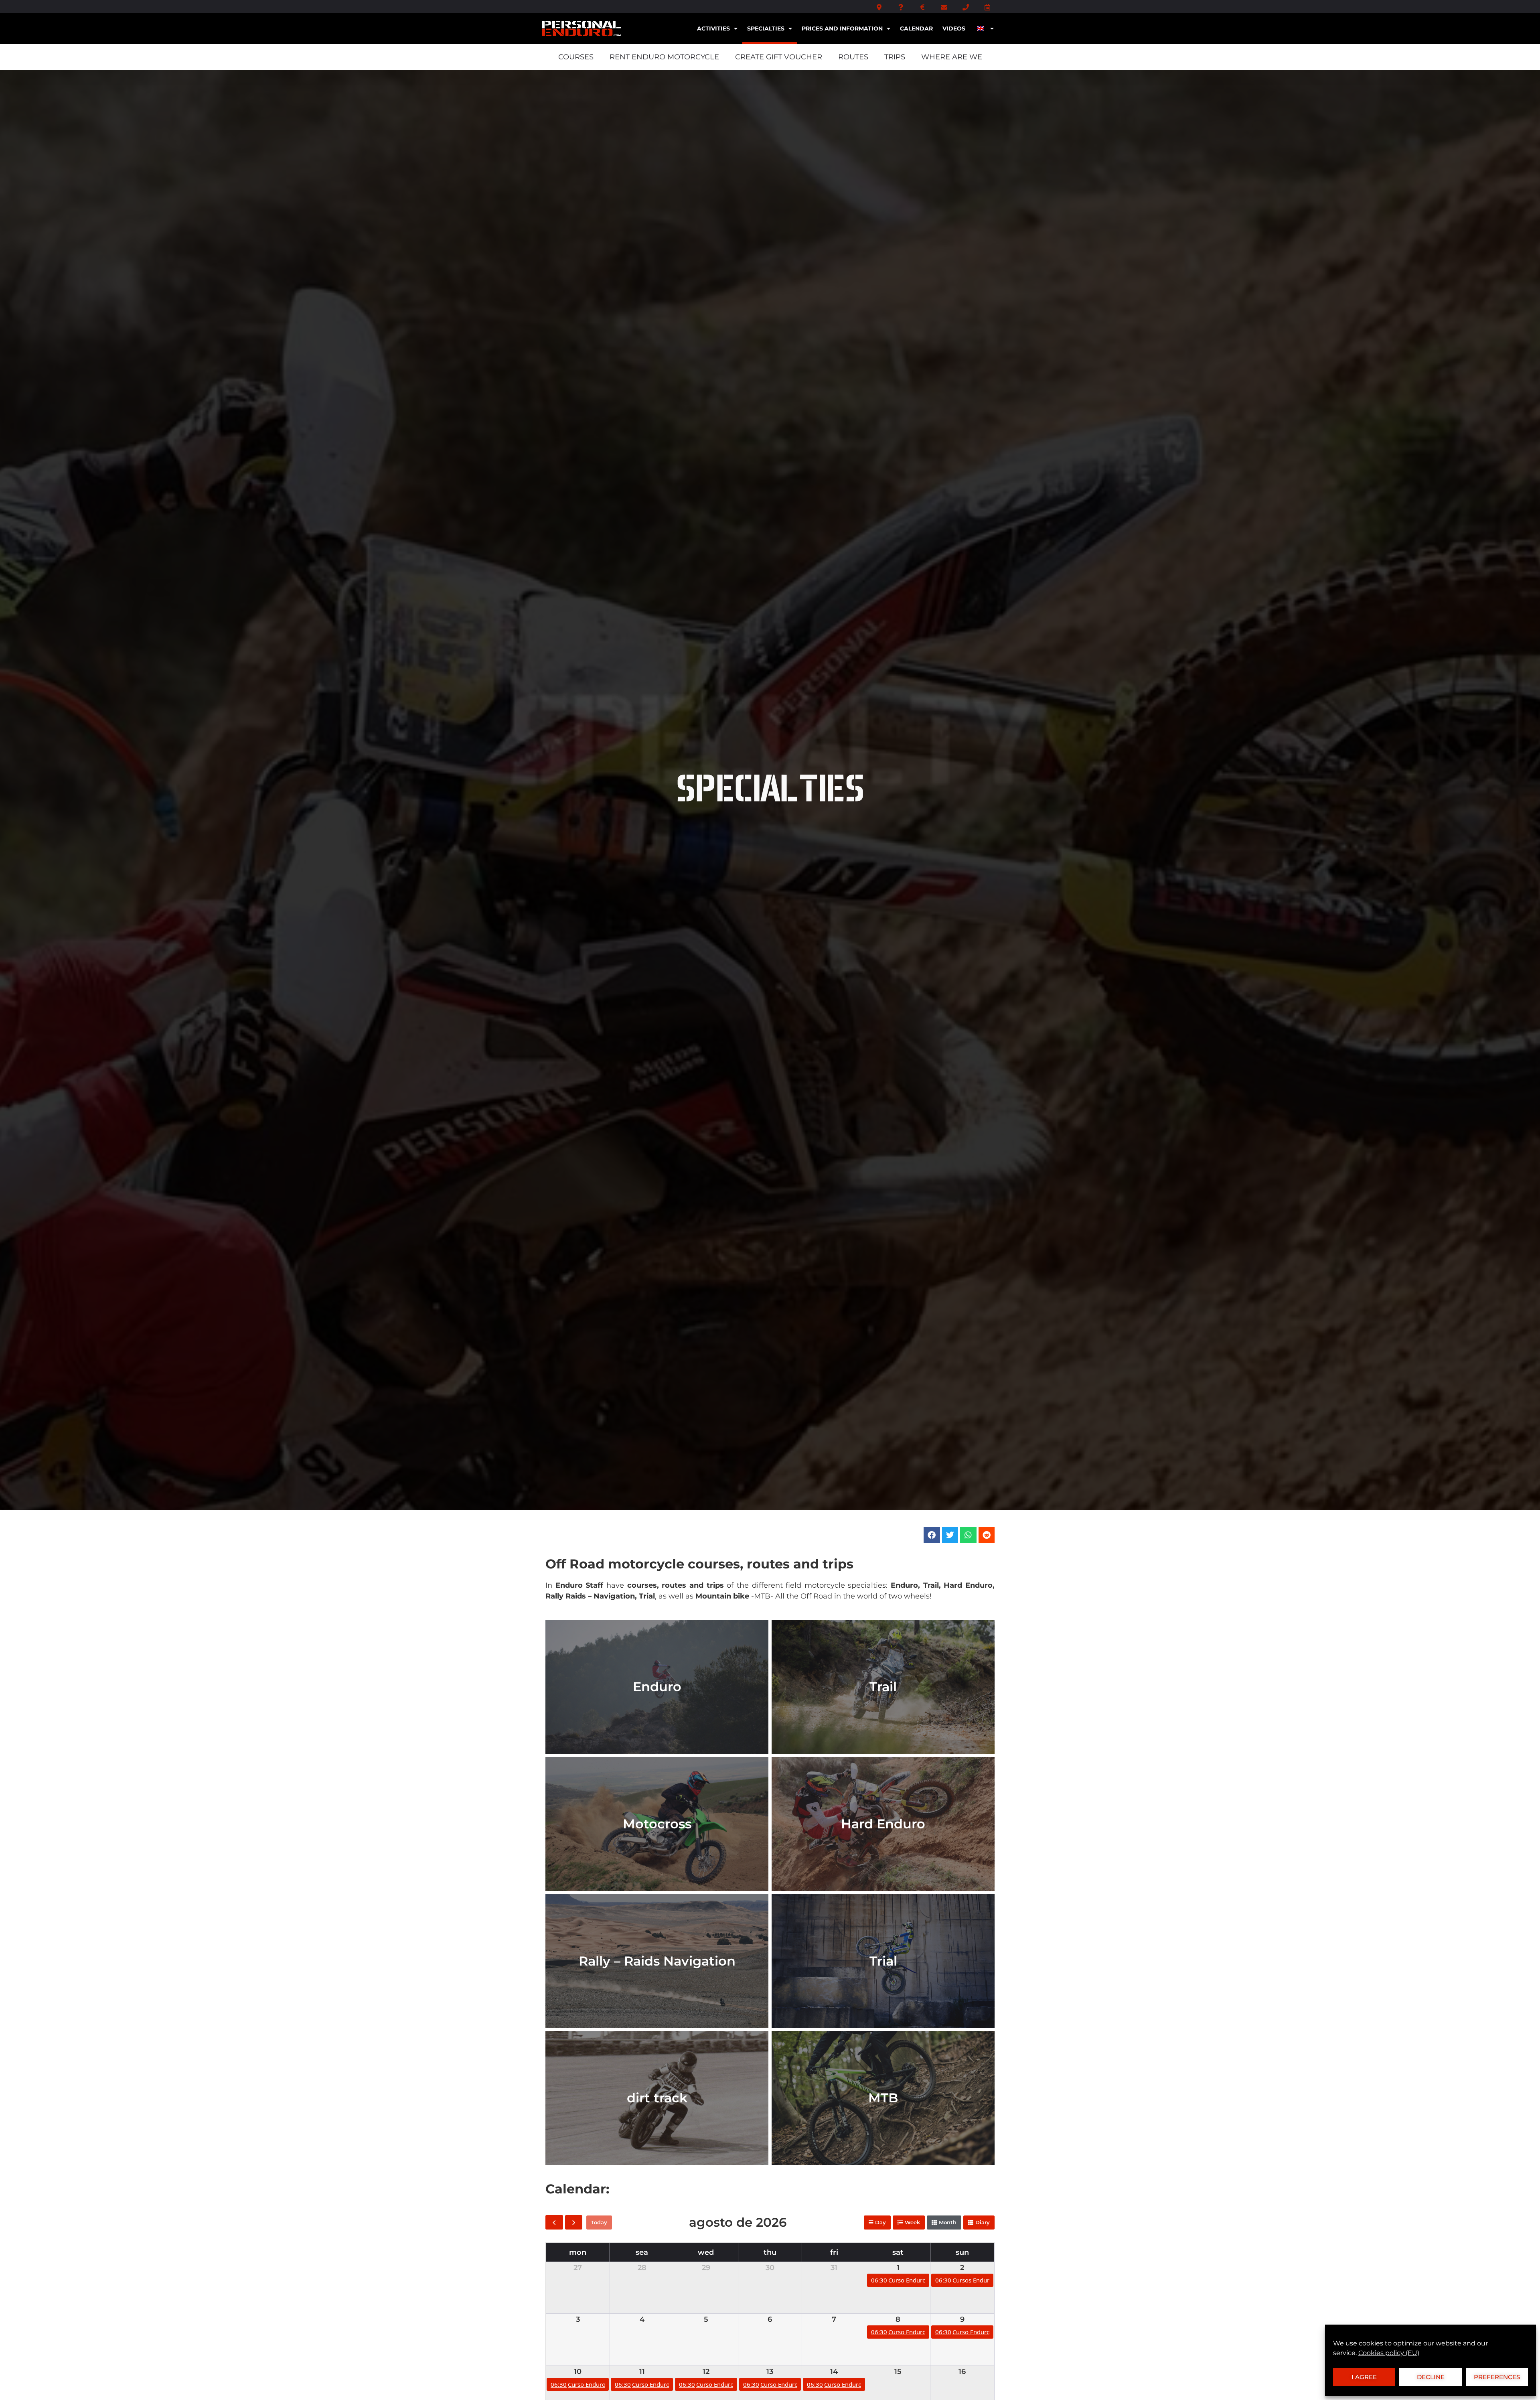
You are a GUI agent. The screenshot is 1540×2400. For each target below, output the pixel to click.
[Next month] (574, 2222)
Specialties (766, 28)
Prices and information (842, 28)
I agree (1364, 2377)
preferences (1497, 2377)
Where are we (952, 57)
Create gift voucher (779, 57)
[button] (932, 1535)
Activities (713, 28)
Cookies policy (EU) (1389, 2353)
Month (948, 2222)
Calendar (916, 28)
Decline (1431, 2377)
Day (880, 2222)
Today (599, 2222)
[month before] (554, 2222)
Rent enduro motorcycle (664, 57)
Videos (954, 28)
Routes (853, 57)
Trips (895, 57)
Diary (983, 2222)
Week (912, 2222)
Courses (576, 57)
